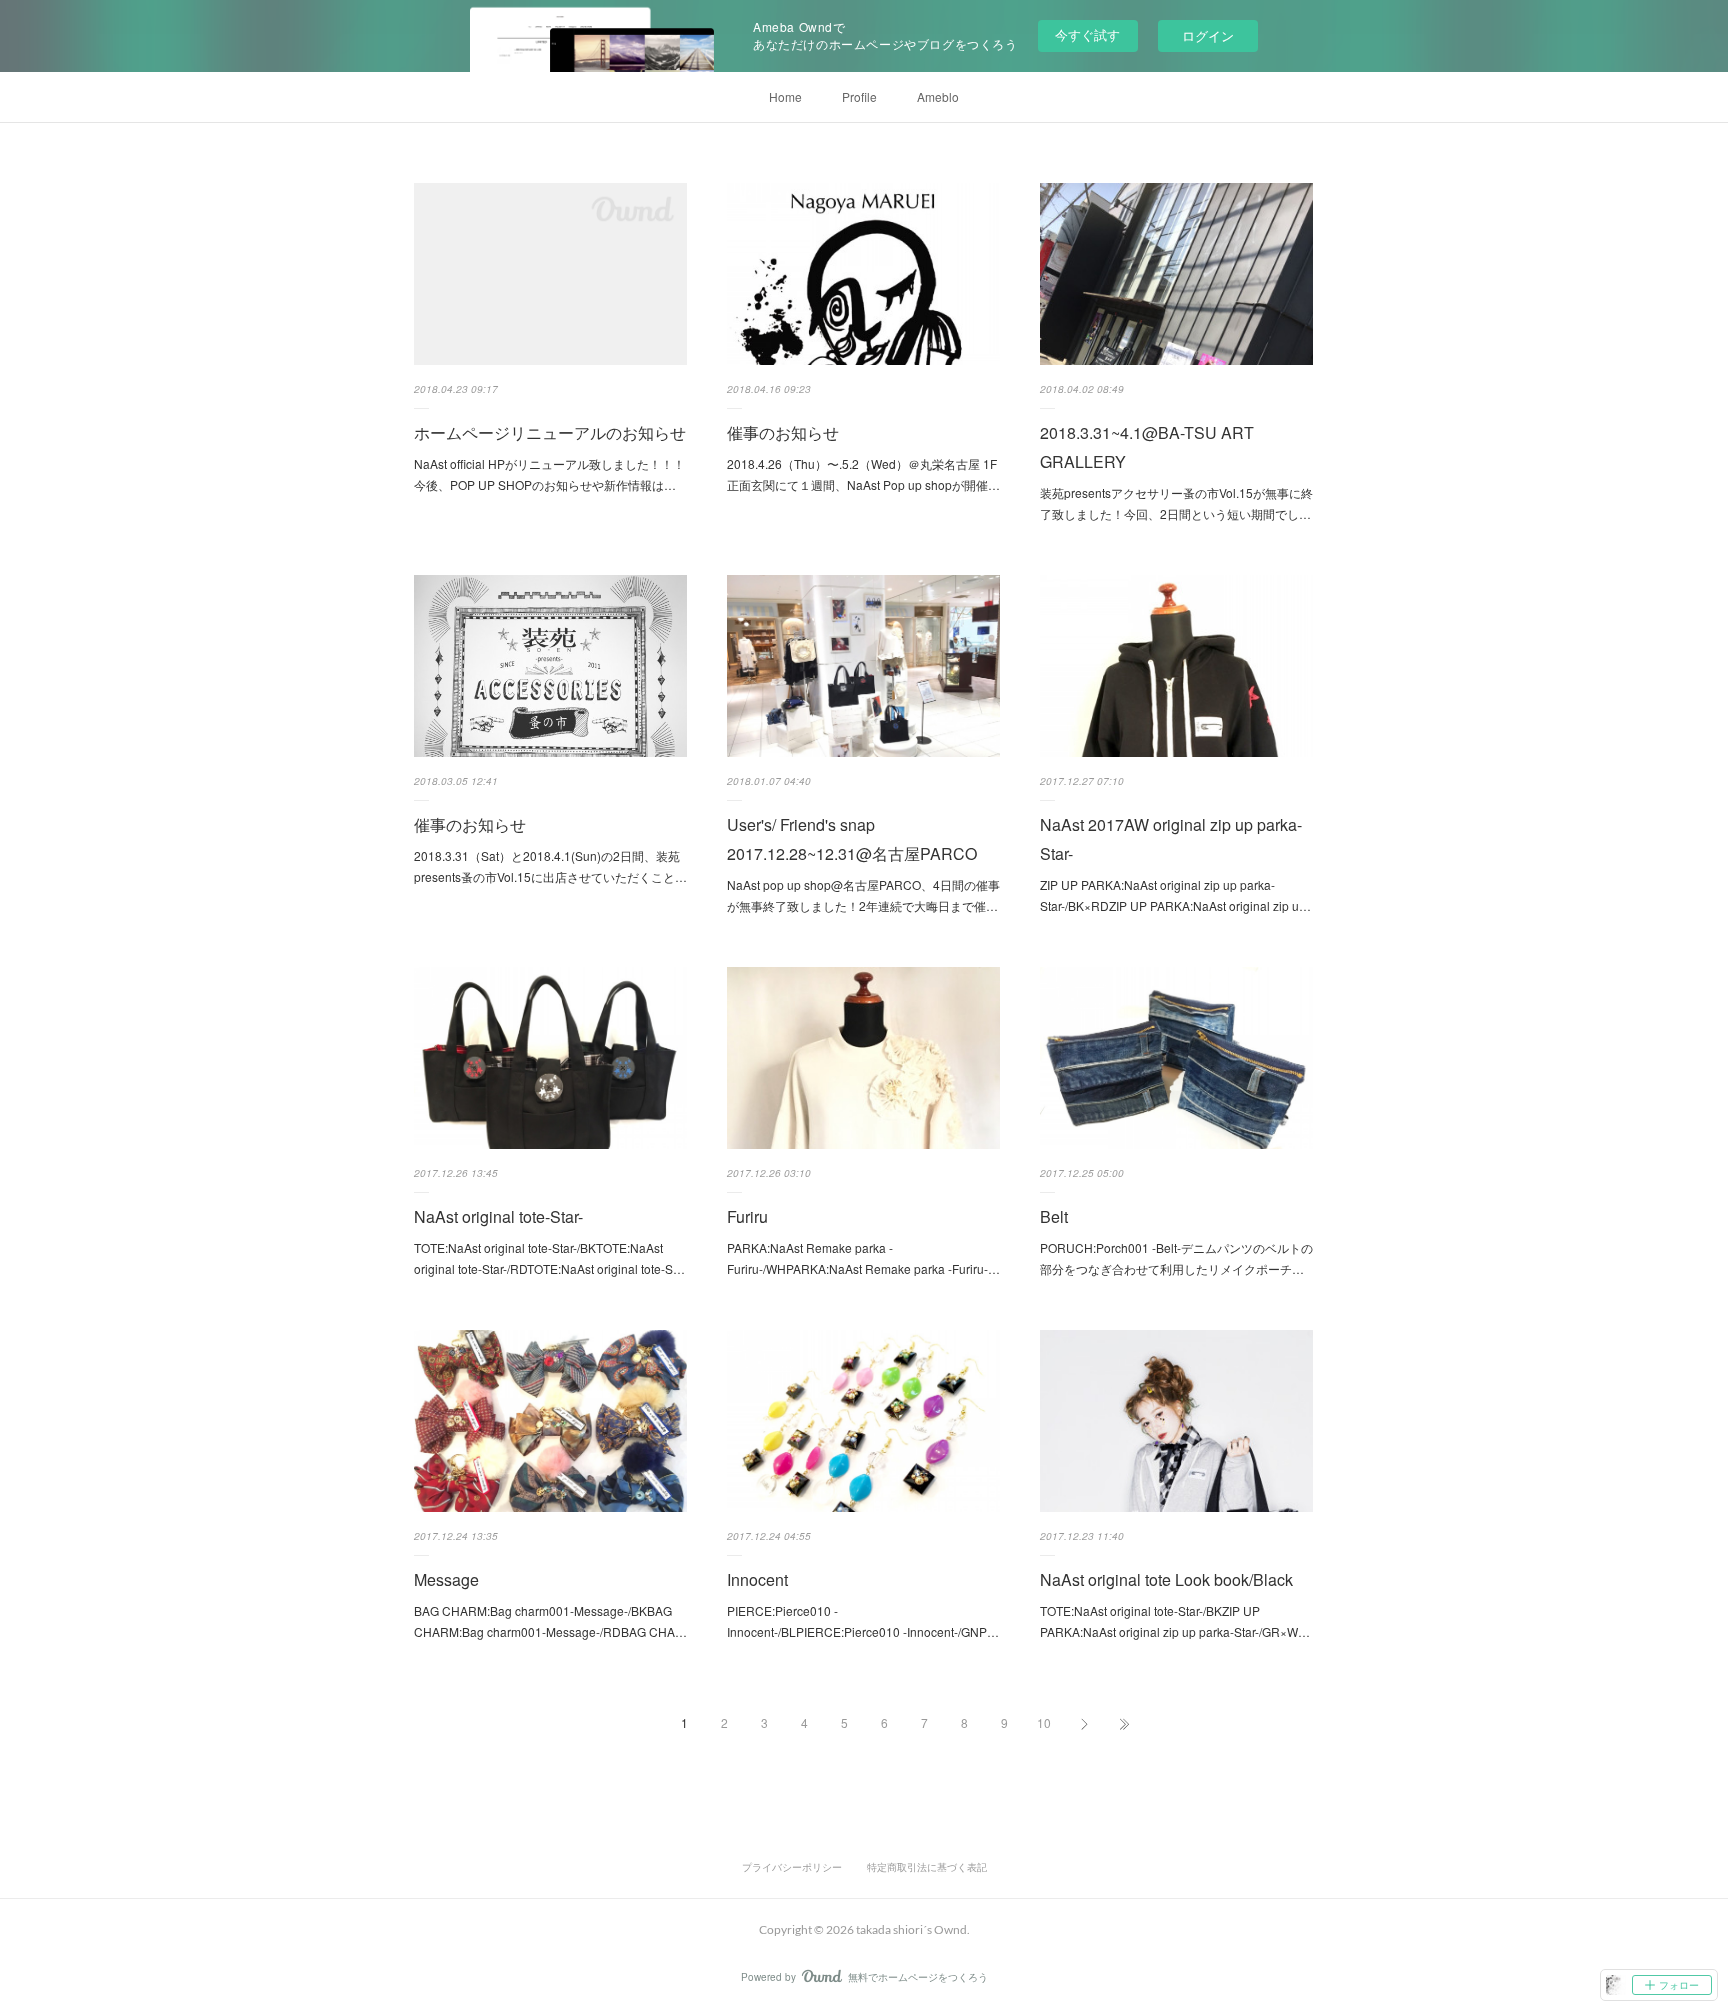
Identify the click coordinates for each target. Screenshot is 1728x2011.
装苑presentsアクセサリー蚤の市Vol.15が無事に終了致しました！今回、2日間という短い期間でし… (1176, 503)
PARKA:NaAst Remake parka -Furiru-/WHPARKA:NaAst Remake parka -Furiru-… (863, 1258)
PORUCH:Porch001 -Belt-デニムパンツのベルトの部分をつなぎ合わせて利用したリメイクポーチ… (1176, 1258)
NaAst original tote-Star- (498, 1216)
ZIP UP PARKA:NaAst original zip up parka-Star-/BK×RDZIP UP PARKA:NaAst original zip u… (1175, 895)
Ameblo (938, 96)
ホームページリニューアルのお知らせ (550, 432)
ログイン (1208, 35)
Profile (859, 96)
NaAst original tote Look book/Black (1166, 1579)
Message (446, 1579)
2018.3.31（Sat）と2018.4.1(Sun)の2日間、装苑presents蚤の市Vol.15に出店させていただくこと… (550, 866)
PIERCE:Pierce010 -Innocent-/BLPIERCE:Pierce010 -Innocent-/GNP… (863, 1621)
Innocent (757, 1579)
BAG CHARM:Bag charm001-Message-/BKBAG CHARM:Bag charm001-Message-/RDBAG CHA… (550, 1621)
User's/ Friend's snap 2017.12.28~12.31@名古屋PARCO (852, 839)
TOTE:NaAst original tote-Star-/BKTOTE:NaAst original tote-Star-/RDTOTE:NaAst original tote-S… (549, 1258)
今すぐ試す (1087, 34)
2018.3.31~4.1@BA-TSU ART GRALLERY (1147, 447)
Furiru (747, 1216)
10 (1044, 1722)
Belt (1054, 1216)
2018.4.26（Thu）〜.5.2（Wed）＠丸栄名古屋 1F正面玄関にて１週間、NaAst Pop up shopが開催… (863, 474)
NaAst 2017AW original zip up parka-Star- (1171, 839)
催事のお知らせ (783, 432)
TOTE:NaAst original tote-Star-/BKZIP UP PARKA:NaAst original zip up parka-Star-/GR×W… (1175, 1621)
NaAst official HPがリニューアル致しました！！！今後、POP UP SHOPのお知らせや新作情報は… (549, 474)
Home (785, 96)
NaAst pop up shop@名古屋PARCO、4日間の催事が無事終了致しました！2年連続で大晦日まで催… (863, 895)
